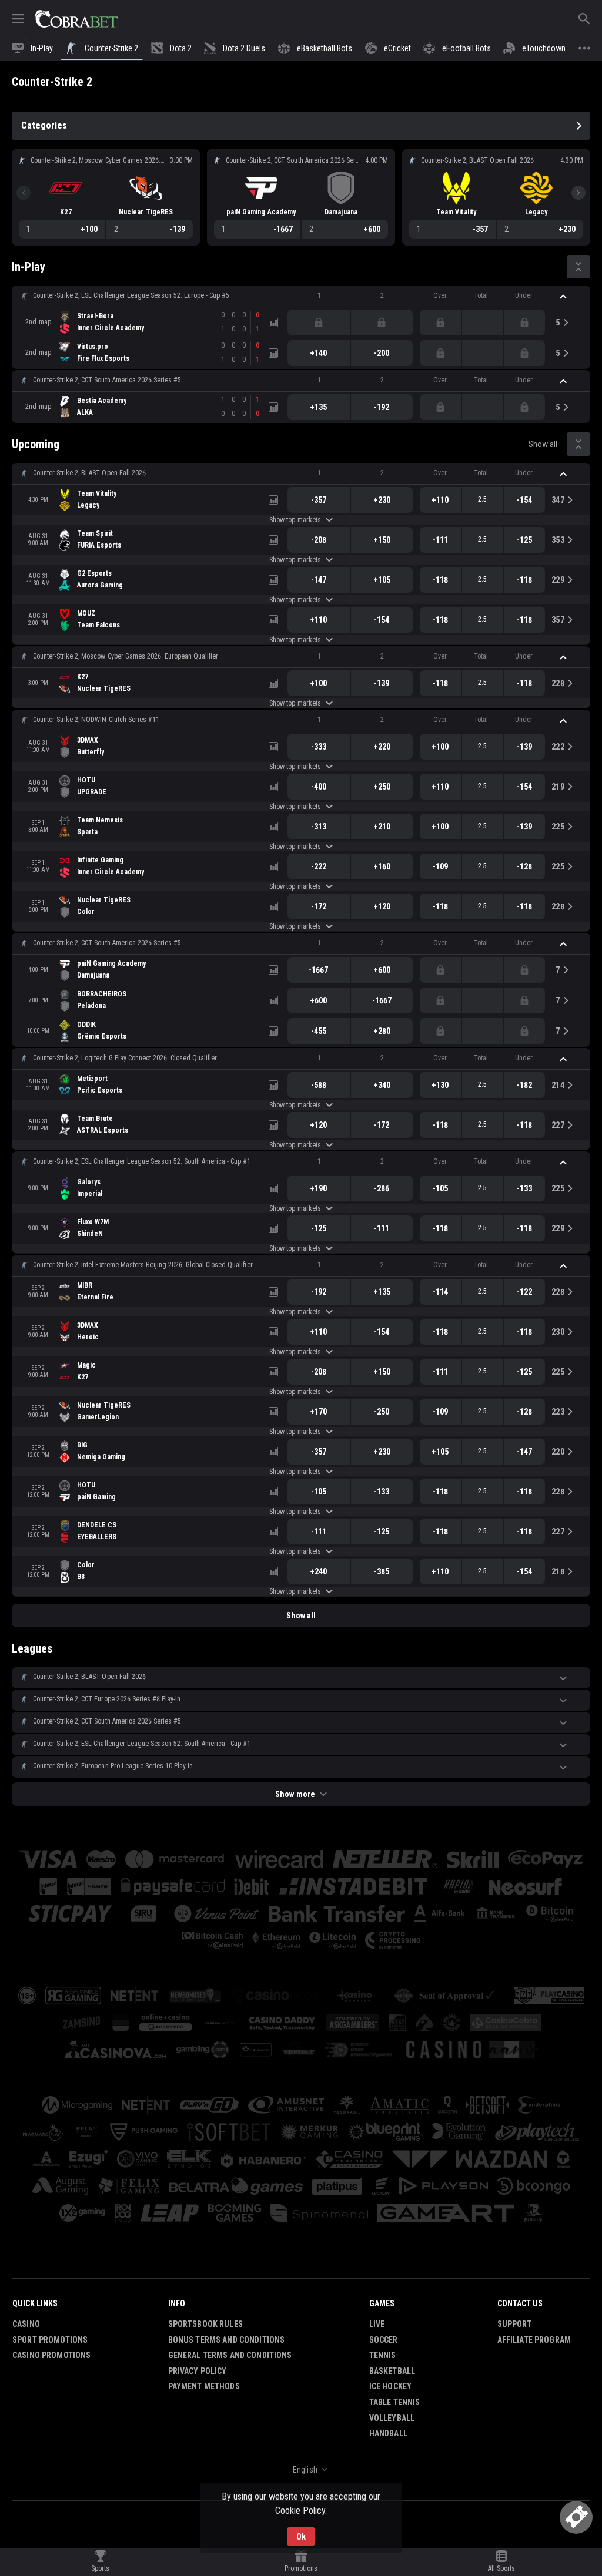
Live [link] (377, 2324)
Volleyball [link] (392, 2418)
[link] (76, 19)
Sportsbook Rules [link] (205, 2324)
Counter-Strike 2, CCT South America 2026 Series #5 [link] (107, 380)
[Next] (578, 193)
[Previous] (24, 193)
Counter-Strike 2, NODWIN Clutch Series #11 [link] (96, 720)
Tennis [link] (383, 2355)
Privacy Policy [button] (198, 2371)
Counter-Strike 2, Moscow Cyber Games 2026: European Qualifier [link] (126, 656)
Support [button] (515, 2324)
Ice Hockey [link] (390, 2386)
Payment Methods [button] (204, 2386)
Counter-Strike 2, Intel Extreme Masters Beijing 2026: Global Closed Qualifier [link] (143, 1265)
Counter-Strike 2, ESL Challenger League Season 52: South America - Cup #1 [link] (142, 1161)
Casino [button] (26, 2324)
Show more (295, 1794)
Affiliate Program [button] (534, 2340)
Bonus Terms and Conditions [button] (227, 2340)
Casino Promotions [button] (51, 2355)
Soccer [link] (384, 2340)
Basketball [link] (392, 2371)
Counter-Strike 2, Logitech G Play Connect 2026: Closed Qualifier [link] (125, 1058)
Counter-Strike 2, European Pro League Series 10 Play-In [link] (113, 1766)
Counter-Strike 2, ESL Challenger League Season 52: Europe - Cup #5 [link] (131, 295)
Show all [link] (543, 444)
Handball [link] (388, 2433)
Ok (301, 2537)
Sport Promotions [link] (50, 2340)
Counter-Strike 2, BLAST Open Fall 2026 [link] (89, 473)
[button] (301, 296)
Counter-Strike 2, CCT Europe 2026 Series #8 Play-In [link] (107, 1699)
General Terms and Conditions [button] (230, 2355)
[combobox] (301, 2470)
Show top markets (295, 520)
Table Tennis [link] (395, 2402)
